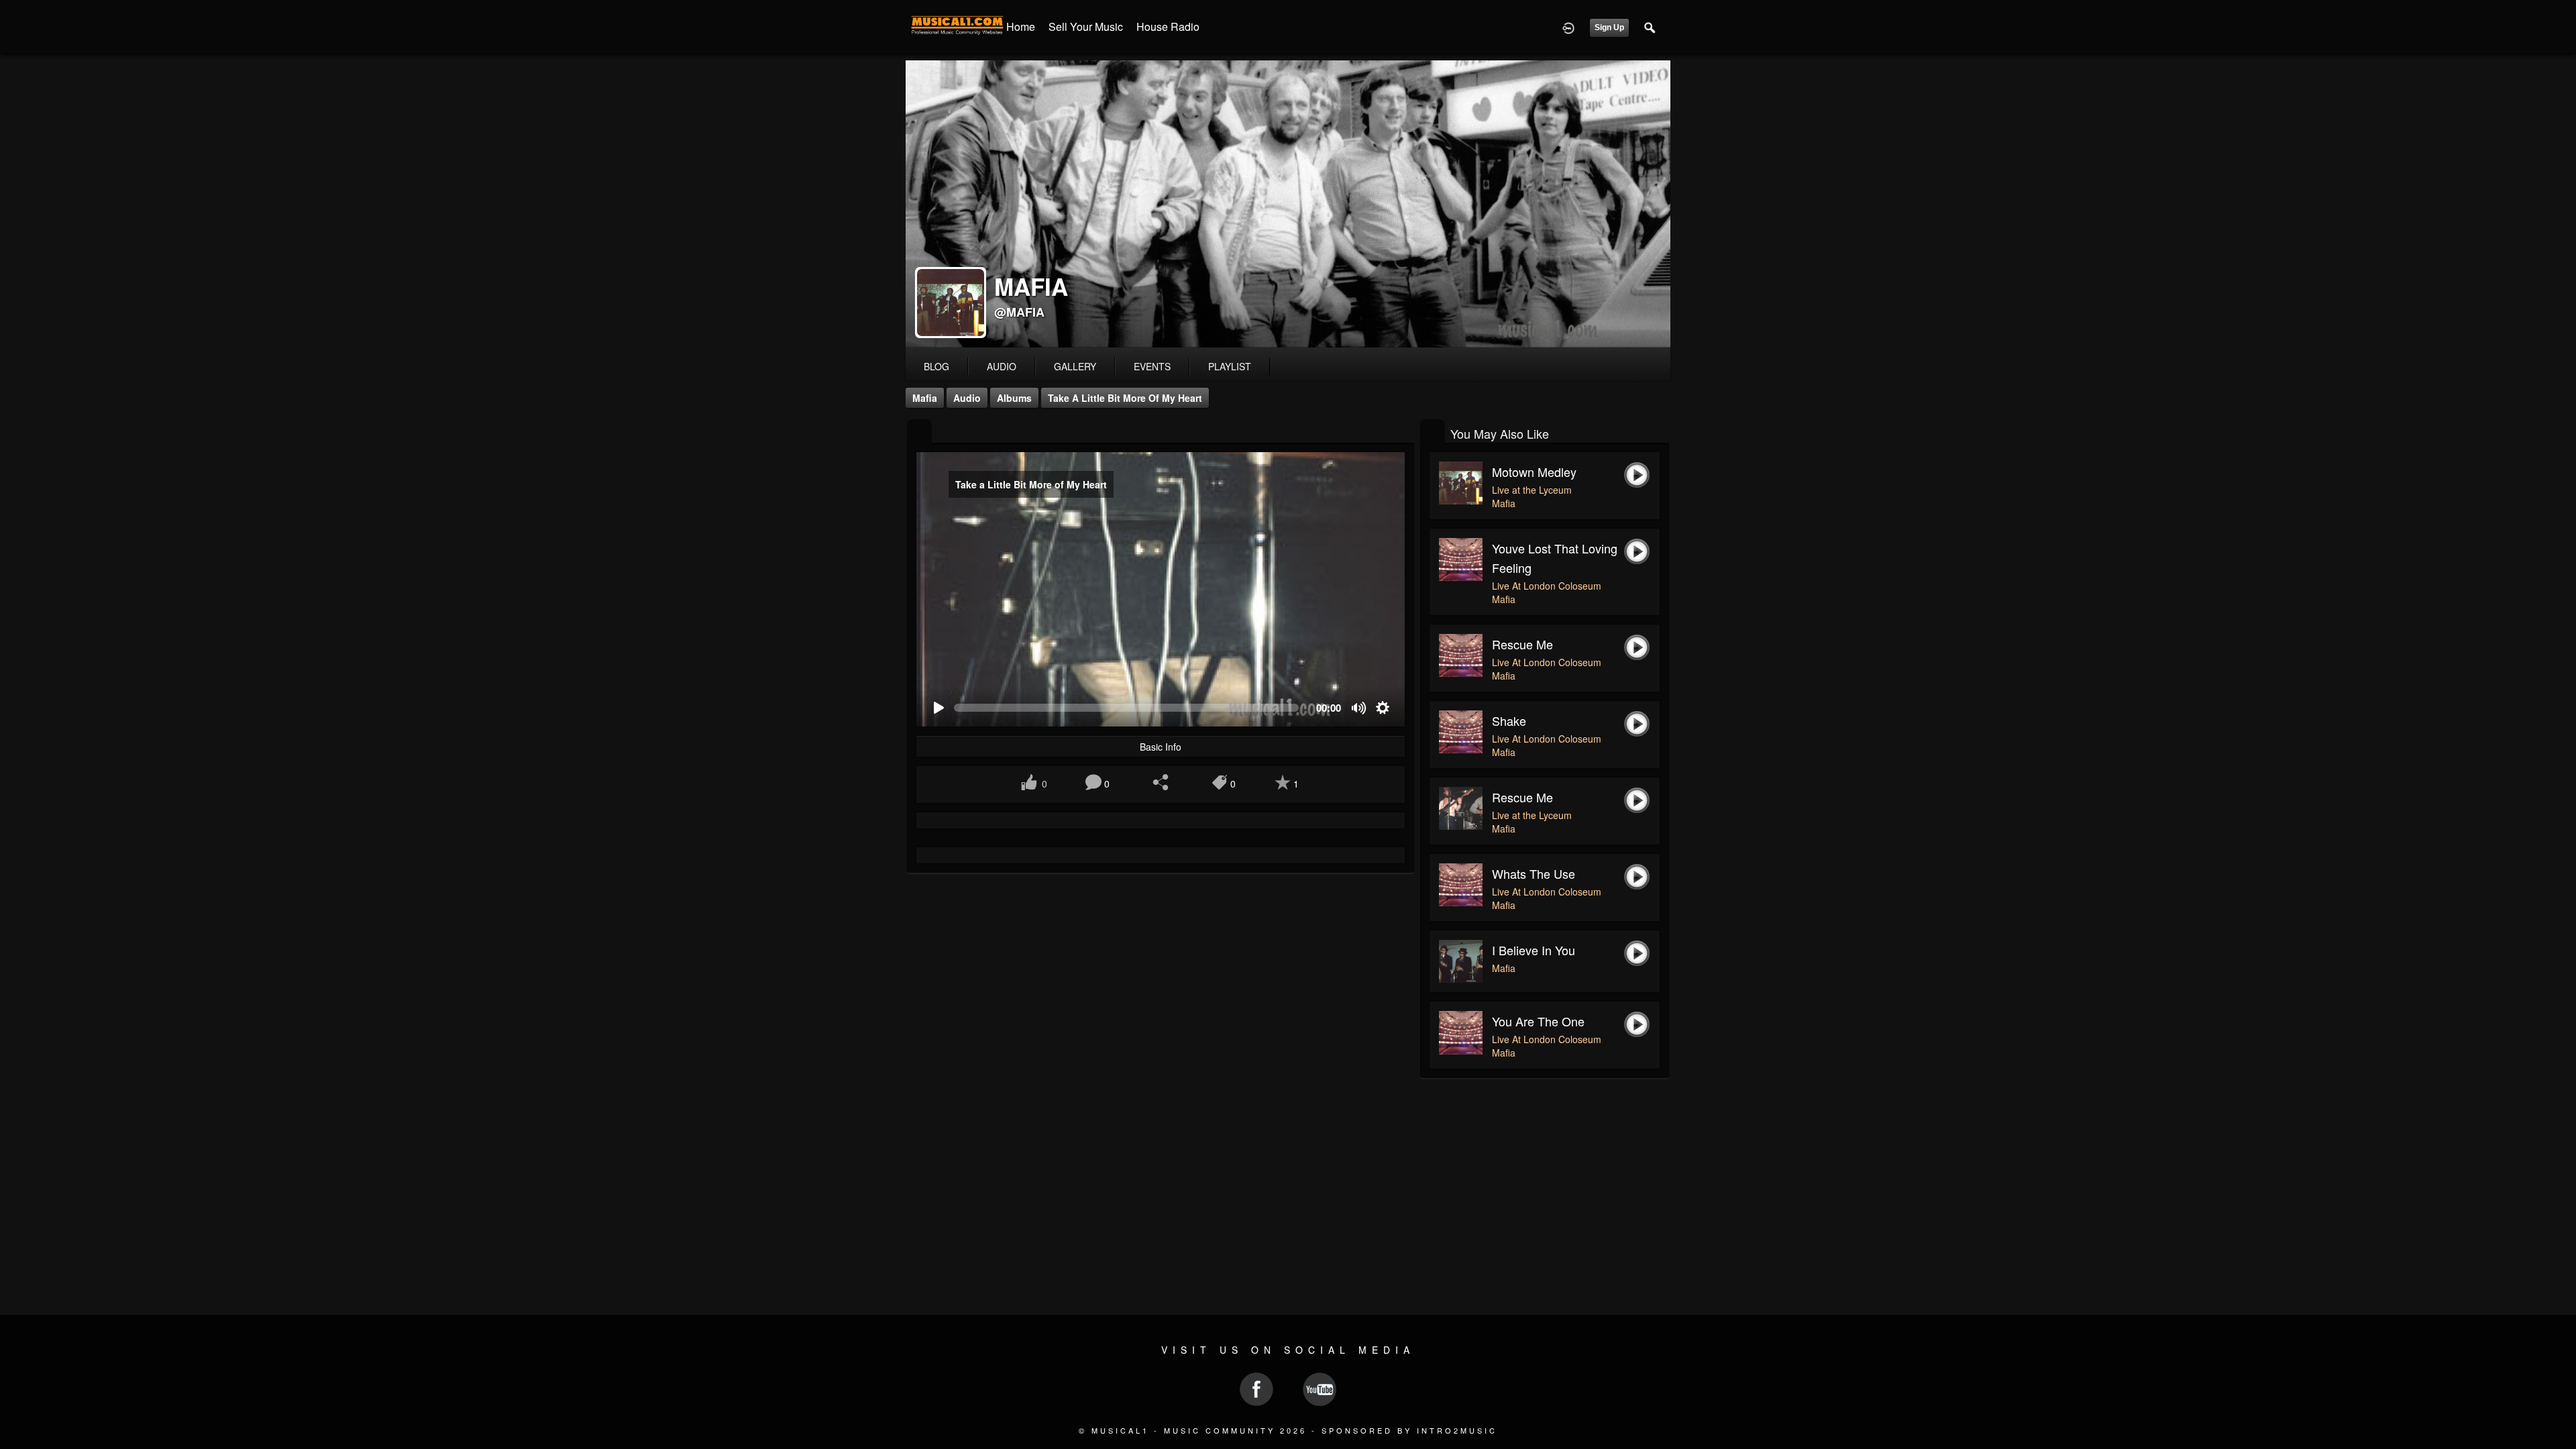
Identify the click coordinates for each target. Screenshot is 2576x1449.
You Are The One (1538, 1021)
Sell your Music (1086, 26)
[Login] (1568, 27)
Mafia (925, 398)
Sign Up (1609, 28)
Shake (1509, 720)
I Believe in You (1534, 950)
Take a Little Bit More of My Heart (1125, 398)
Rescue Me (1522, 644)
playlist (1230, 366)
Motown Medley (1534, 472)
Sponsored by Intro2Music (1409, 1430)
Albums (1014, 398)
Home (1021, 26)
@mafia (1019, 312)
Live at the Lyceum (1532, 490)
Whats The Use (1534, 873)
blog (936, 366)
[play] (938, 708)
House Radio (1168, 26)
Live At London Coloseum (1547, 586)
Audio (967, 398)
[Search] (1650, 27)
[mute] (1359, 708)
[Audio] (919, 432)
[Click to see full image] (1288, 204)
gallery (1075, 366)
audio (1002, 366)
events (1152, 366)
